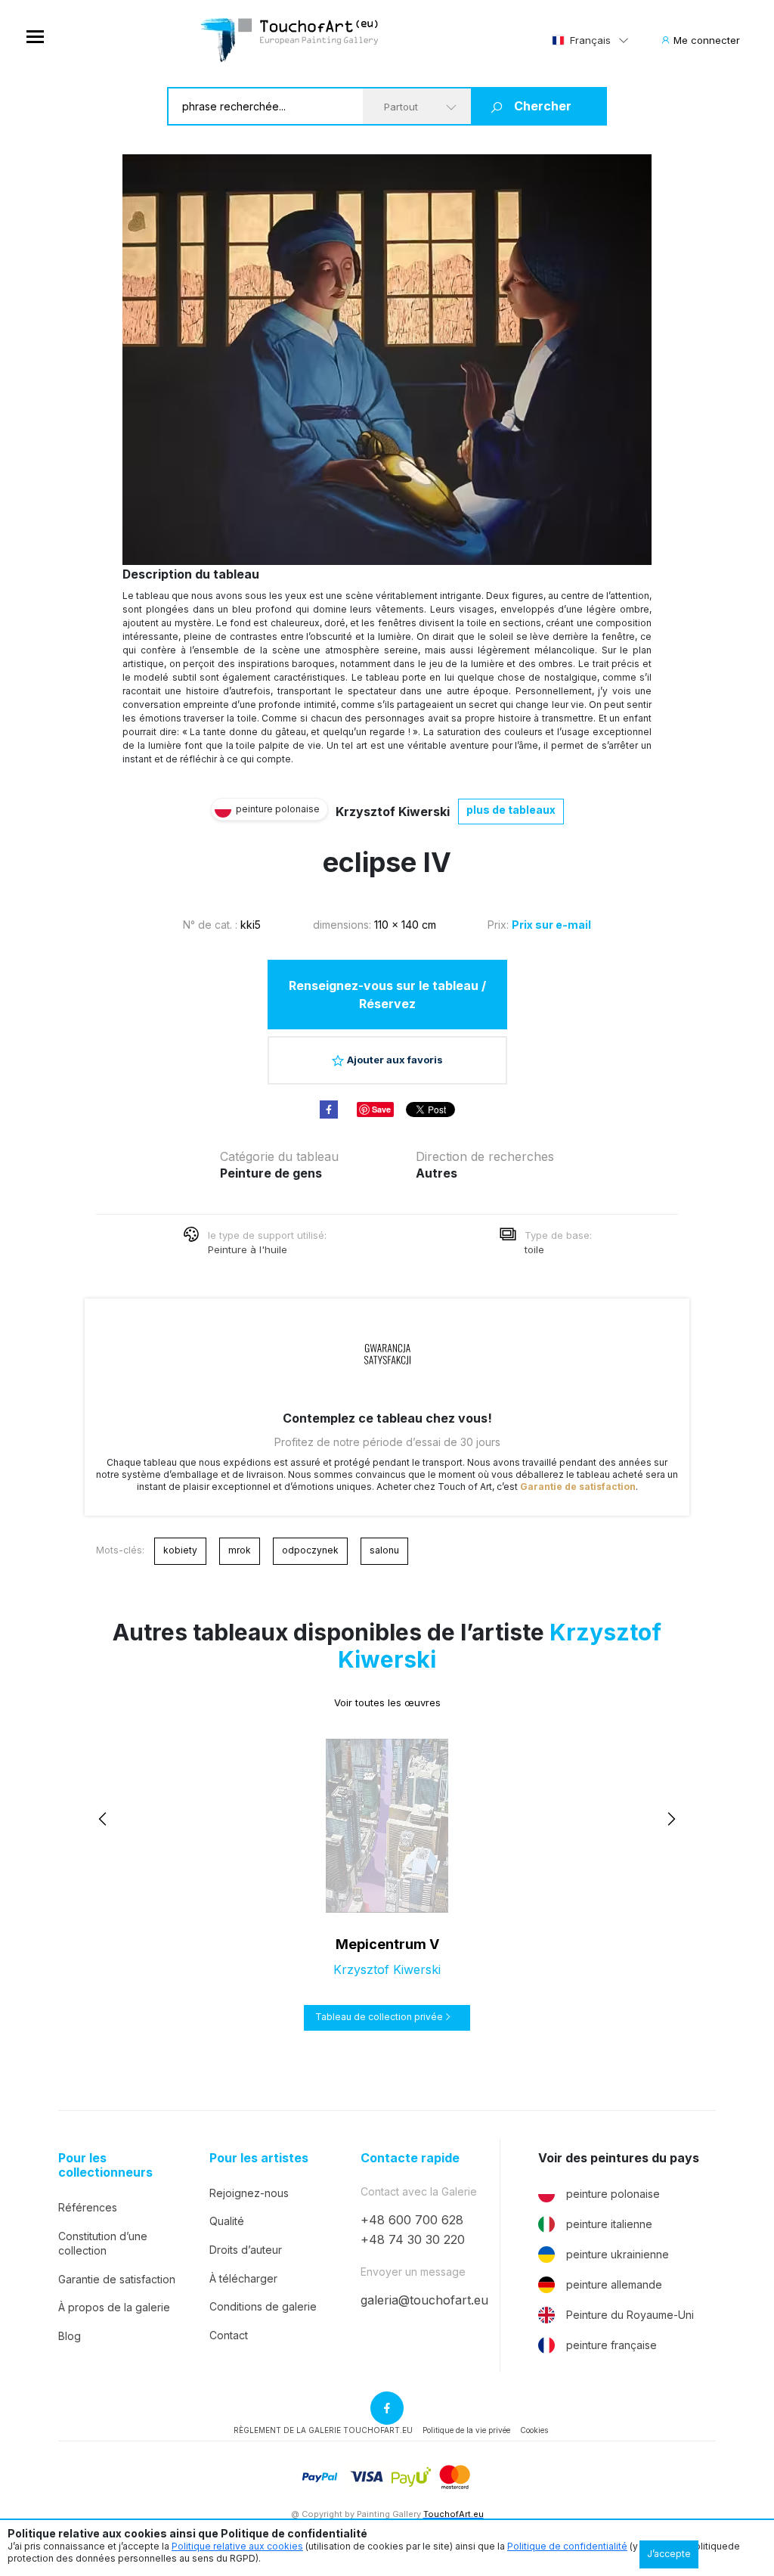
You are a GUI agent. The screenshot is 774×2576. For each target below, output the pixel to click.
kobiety (180, 1550)
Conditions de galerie (263, 2306)
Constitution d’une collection (103, 2244)
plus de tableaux (511, 810)
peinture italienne (609, 2224)
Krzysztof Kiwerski (393, 812)
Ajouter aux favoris (395, 1060)
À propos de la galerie (114, 2307)
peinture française (611, 2345)
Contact (229, 2335)
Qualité (227, 2221)
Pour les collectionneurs (105, 2165)
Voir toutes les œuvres (387, 1702)
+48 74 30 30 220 (413, 2239)
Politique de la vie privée (466, 2430)
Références (88, 2207)
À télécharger (243, 2278)
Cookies (534, 2430)
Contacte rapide (410, 2158)
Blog (70, 2336)
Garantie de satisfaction (578, 1487)
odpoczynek (310, 1550)
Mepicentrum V (387, 1944)
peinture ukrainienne (618, 2254)
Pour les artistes (259, 2158)
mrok (240, 1550)
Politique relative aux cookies (237, 2546)
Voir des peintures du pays (619, 2158)
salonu (384, 1550)
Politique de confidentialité (567, 2546)
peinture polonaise (613, 2194)
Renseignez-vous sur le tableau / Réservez (387, 995)
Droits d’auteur (246, 2250)
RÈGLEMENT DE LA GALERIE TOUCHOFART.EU (323, 2430)
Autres (437, 1173)
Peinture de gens (271, 1173)
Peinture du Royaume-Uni (630, 2315)
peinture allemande (614, 2284)
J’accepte (669, 2554)
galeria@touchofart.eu (424, 2300)
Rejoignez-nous (249, 2193)
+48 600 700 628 (412, 2220)
